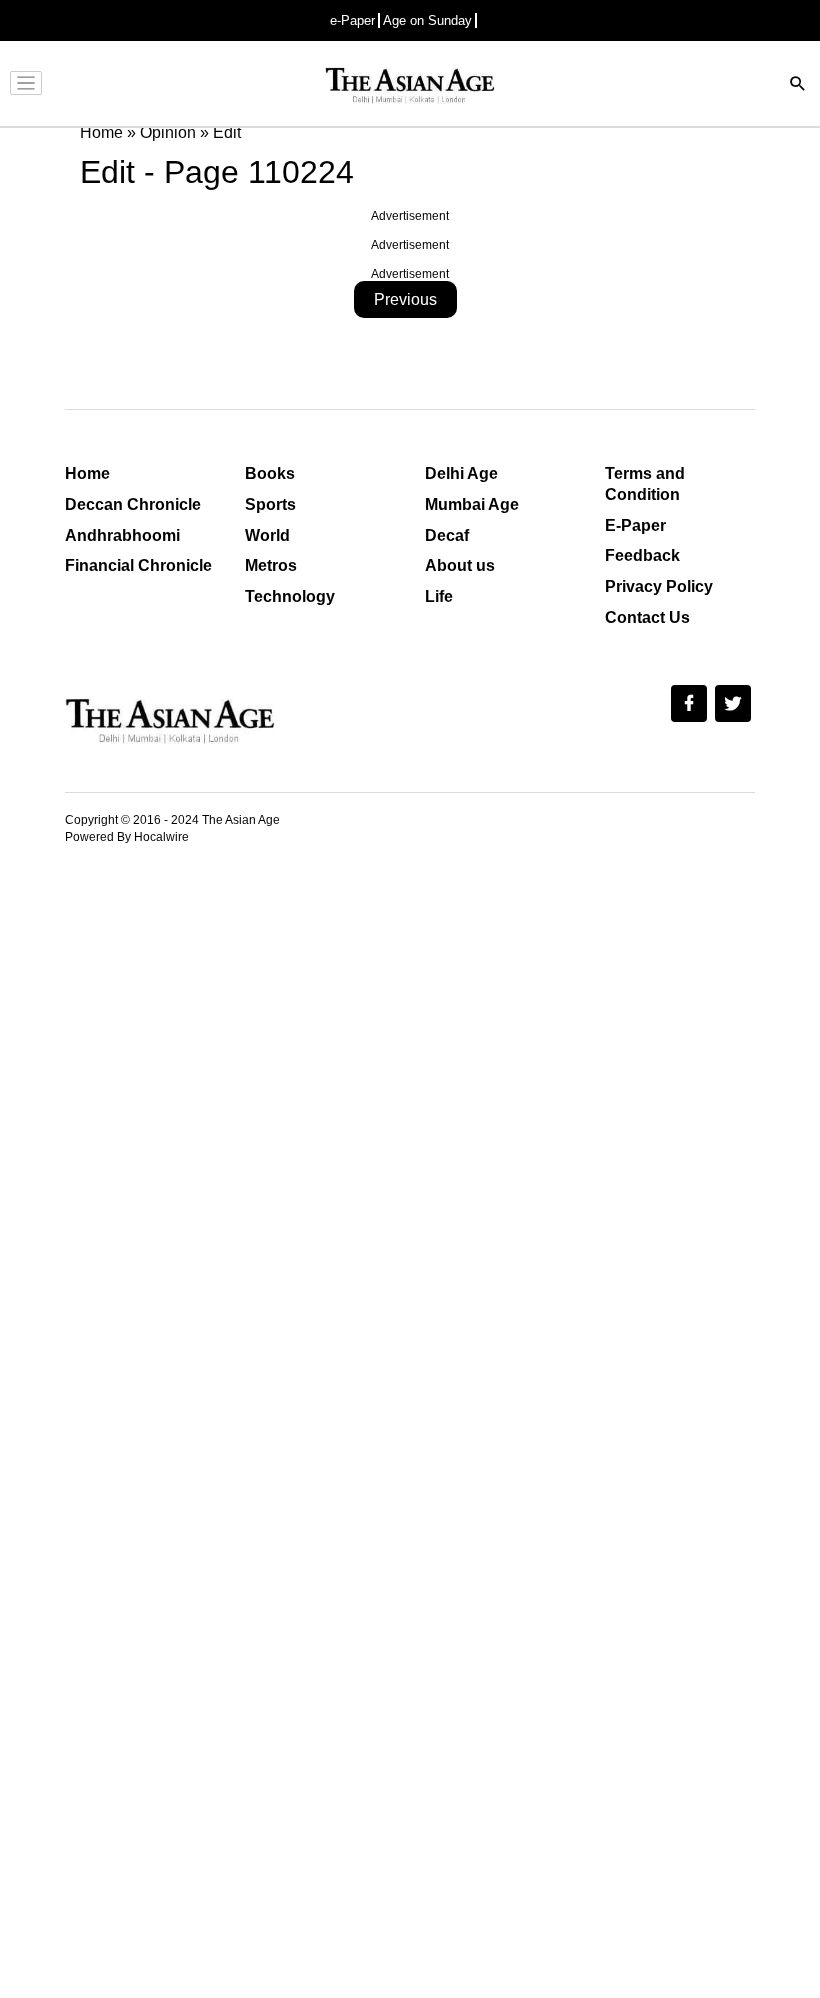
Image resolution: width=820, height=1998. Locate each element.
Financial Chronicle (138, 565)
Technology (290, 596)
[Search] (798, 85)
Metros (271, 565)
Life (439, 596)
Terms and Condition (645, 484)
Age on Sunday (427, 20)
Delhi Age (461, 473)
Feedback (642, 555)
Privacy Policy (659, 586)
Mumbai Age (472, 504)
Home (87, 473)
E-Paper (635, 525)
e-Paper (352, 20)
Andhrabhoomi (122, 535)
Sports (270, 504)
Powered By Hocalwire (127, 837)
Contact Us (647, 617)
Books (270, 473)
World (267, 535)
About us (460, 565)
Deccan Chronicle (133, 504)
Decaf (447, 535)
